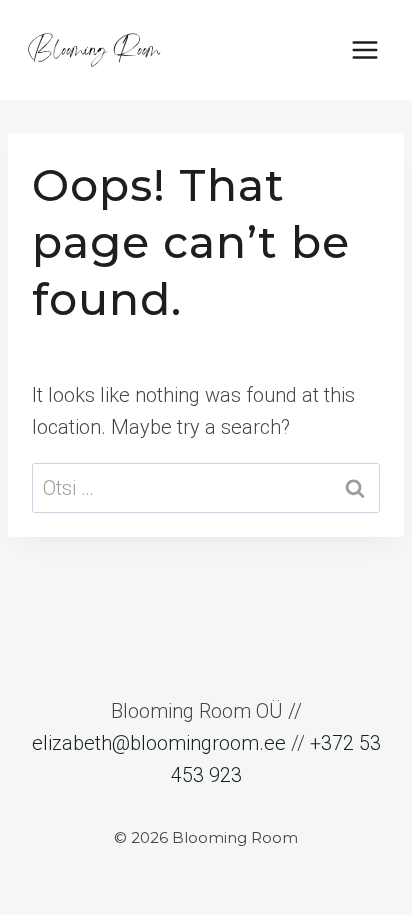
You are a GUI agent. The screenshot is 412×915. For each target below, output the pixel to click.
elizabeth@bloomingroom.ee (159, 743)
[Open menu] (364, 49)
